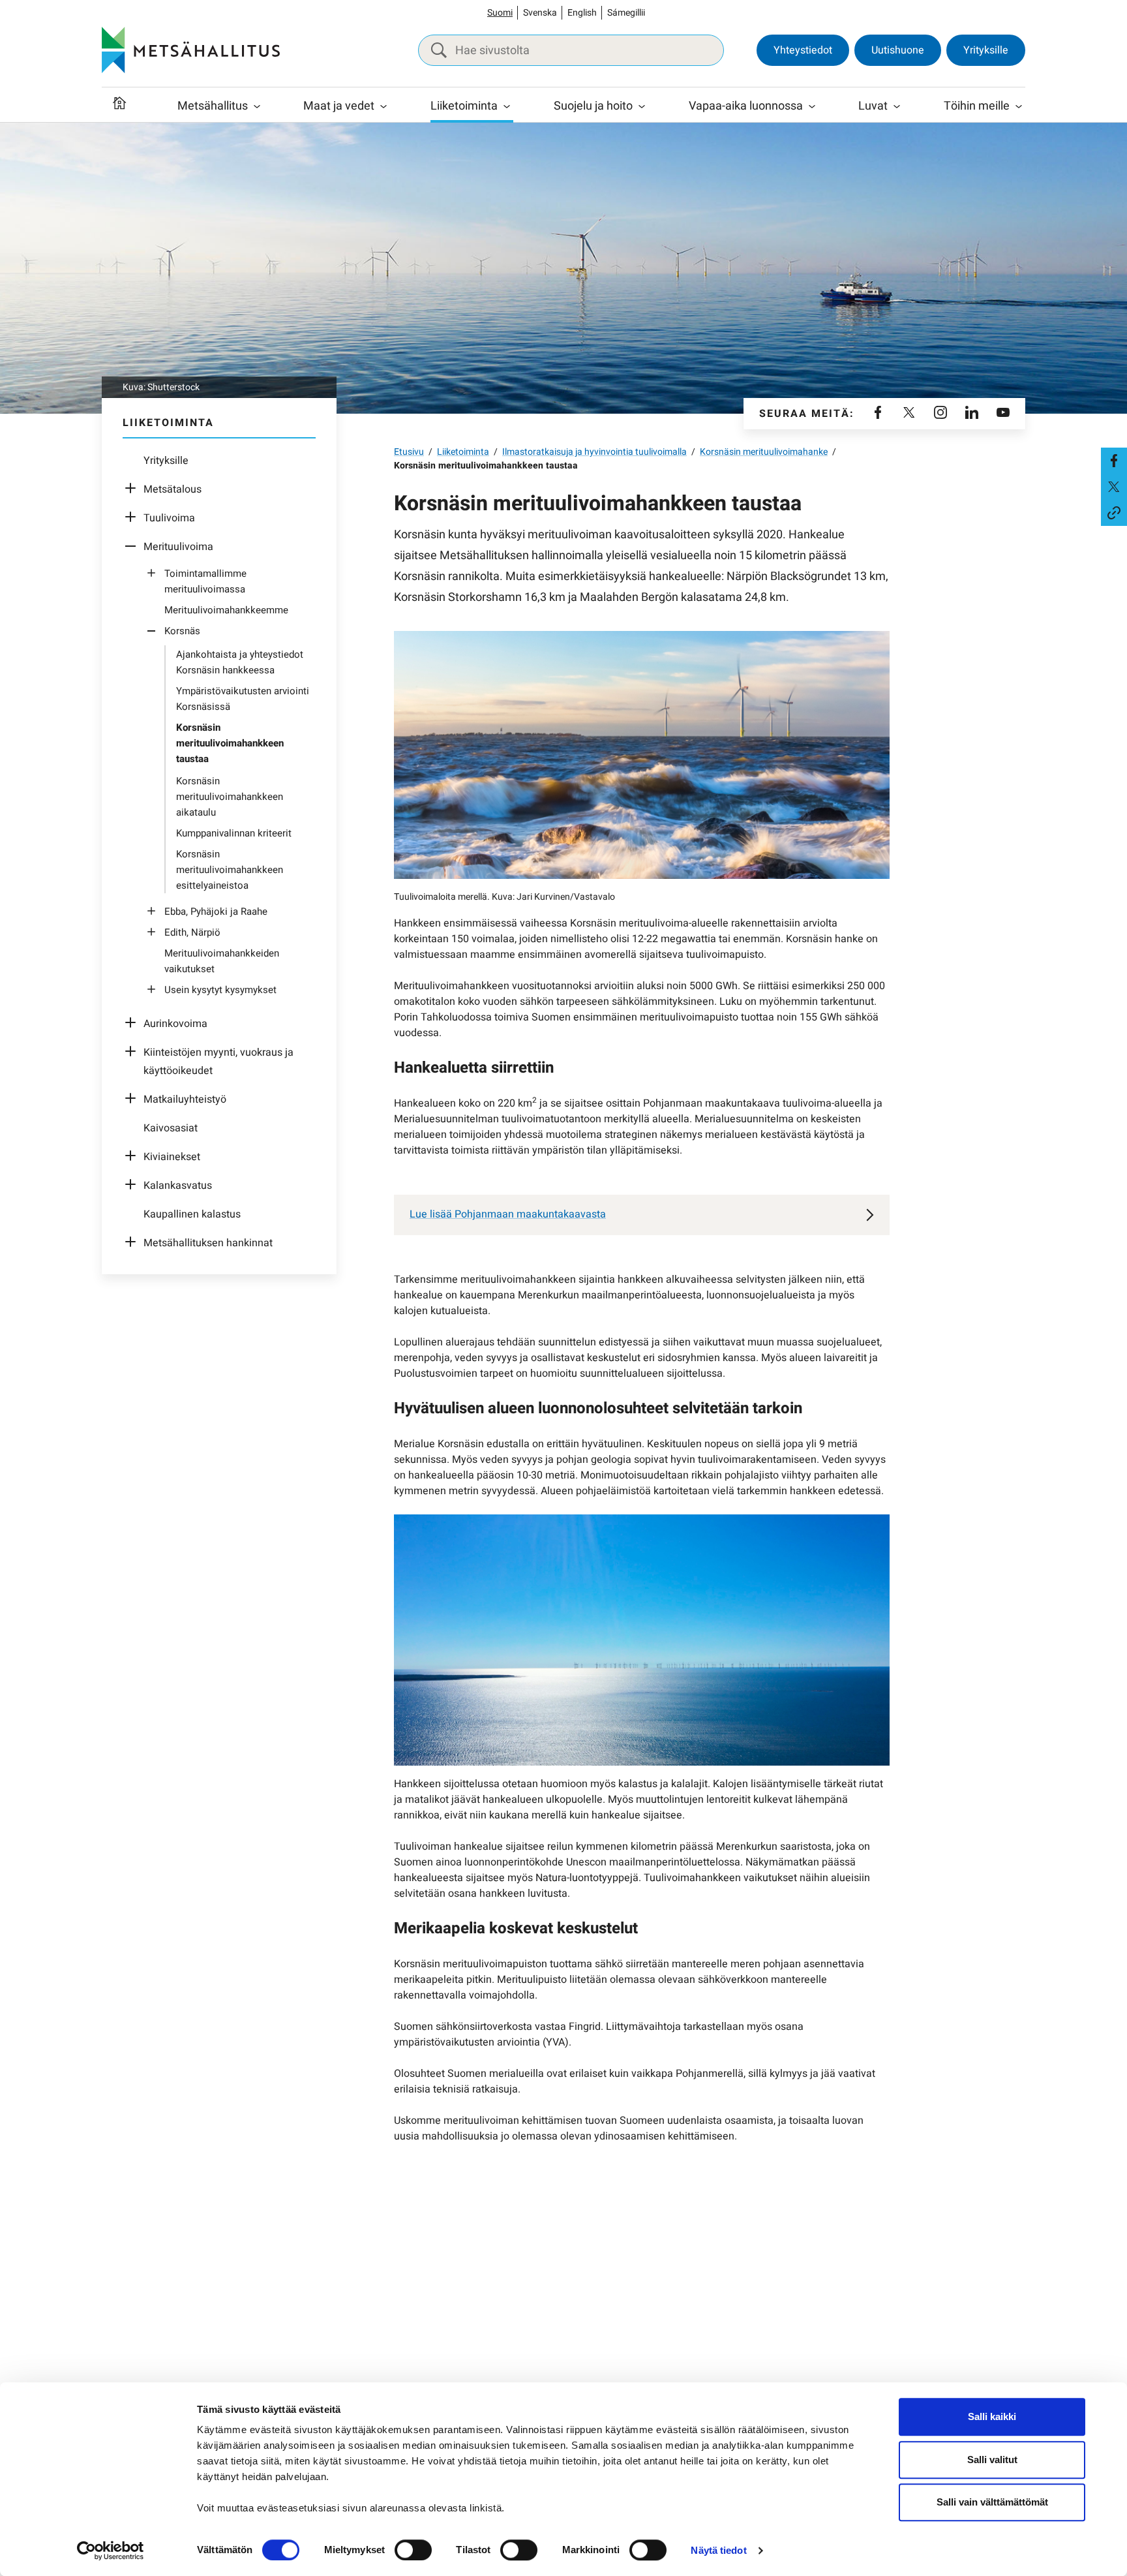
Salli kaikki (992, 2416)
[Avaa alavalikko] (134, 489)
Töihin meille (977, 106)
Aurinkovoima (175, 1024)
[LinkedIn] (972, 414)
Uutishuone (898, 50)
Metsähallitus (213, 106)
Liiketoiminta (464, 106)
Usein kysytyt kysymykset (220, 990)
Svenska (540, 13)
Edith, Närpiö (192, 932)
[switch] (413, 2550)
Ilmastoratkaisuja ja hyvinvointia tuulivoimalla (594, 452)
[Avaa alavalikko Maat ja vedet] (383, 106)
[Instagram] (940, 414)
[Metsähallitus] (191, 50)
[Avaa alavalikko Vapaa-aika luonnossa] (812, 106)
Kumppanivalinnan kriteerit (234, 833)
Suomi (500, 13)
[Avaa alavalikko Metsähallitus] (257, 106)
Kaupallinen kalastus (192, 1214)
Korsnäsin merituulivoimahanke (764, 452)
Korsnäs (182, 631)
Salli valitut (992, 2460)
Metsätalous (173, 489)
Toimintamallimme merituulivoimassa (205, 581)
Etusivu (409, 452)
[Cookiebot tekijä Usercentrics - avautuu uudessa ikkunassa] (111, 2551)
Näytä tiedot (718, 2550)
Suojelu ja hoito (593, 106)
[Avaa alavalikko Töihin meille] (1019, 106)
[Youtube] (1003, 414)
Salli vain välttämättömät (992, 2502)
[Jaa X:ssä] (1114, 487)
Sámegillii (626, 13)
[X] (909, 414)
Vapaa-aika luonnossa (746, 106)
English (582, 13)
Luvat (873, 106)
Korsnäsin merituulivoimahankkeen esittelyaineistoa (230, 870)
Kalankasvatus (178, 1186)
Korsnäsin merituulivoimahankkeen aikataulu (230, 797)
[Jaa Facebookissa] (1114, 461)
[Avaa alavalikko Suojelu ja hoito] (642, 106)
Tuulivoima (169, 518)
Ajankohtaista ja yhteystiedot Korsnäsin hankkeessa (240, 662)
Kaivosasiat (171, 1128)
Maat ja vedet (339, 106)
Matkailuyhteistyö (185, 1099)
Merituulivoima (178, 547)
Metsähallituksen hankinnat (208, 1243)
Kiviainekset (172, 1157)
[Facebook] (878, 414)
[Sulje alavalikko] (134, 547)
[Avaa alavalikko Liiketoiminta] (507, 106)
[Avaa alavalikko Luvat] (897, 106)
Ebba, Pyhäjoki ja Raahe (216, 912)
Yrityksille (986, 50)
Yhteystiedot (803, 50)
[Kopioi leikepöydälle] (1114, 513)
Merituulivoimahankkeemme (226, 610)
